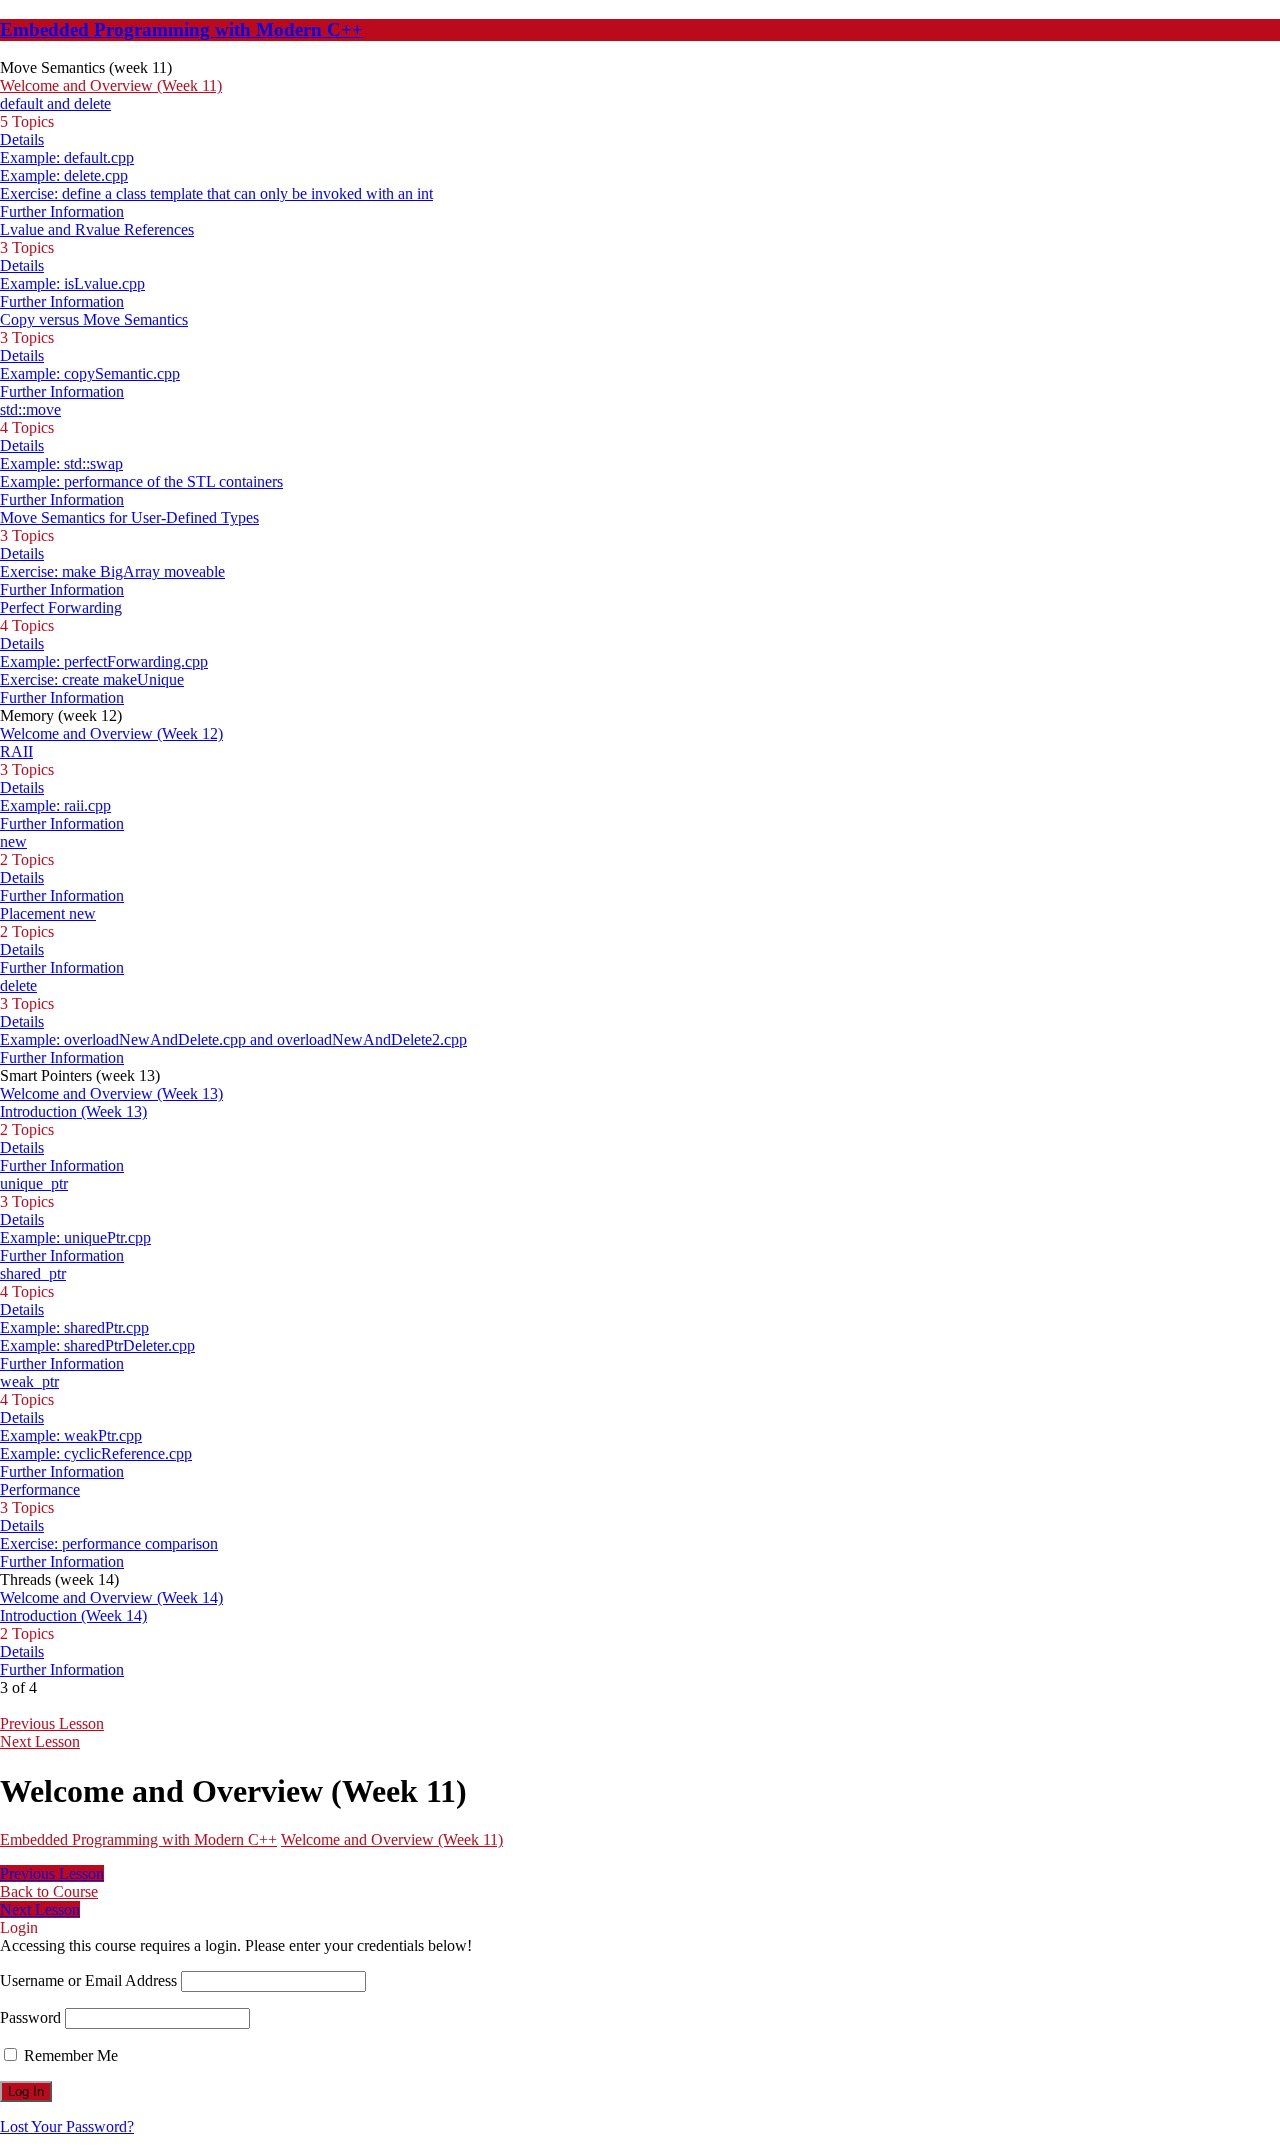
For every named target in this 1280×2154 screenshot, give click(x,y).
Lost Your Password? (67, 2126)
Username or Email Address (88, 1980)
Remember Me (69, 2055)
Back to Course (49, 1891)
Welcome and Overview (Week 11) (392, 1839)
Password (30, 2017)
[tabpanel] (590, 1857)
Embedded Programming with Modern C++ (181, 29)
